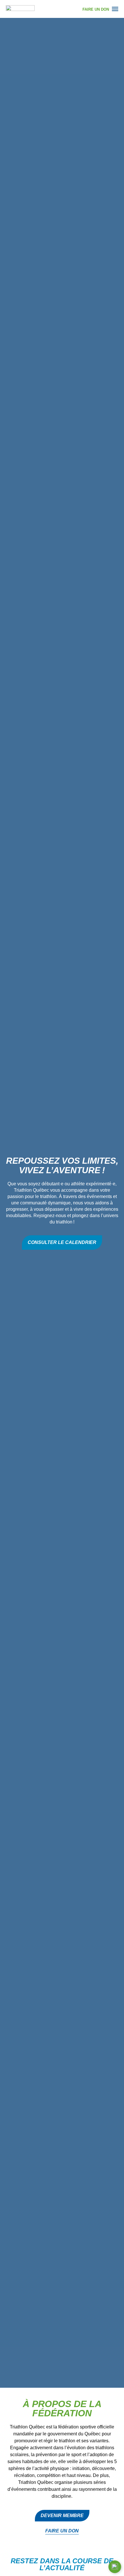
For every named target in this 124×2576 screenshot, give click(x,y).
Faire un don (62, 2531)
